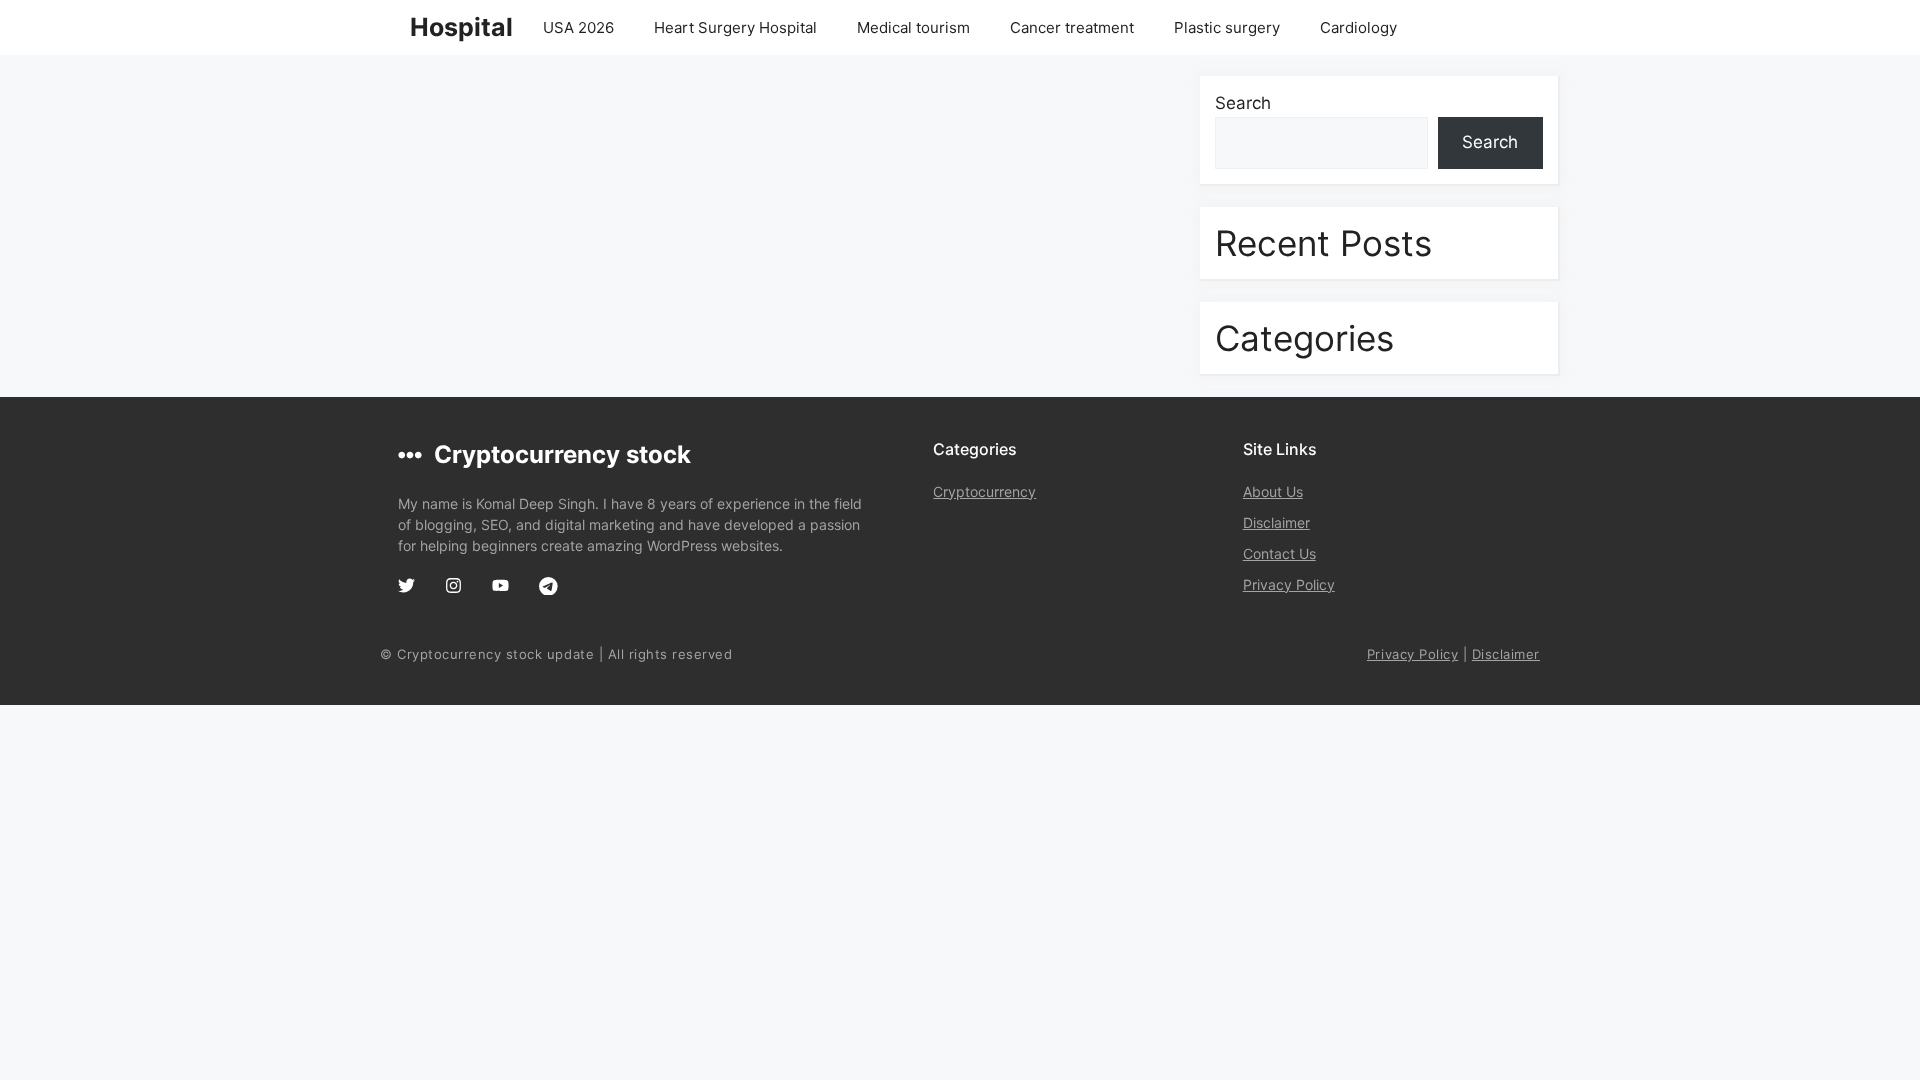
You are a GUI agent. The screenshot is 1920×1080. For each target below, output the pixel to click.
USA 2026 (578, 27)
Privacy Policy (1289, 584)
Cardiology (1358, 27)
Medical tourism (913, 27)
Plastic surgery (1227, 27)
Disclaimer (1276, 522)
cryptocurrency (984, 491)
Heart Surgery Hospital (735, 27)
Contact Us (1279, 553)
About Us (1273, 491)
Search (1243, 103)
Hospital (461, 27)
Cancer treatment (1072, 27)
